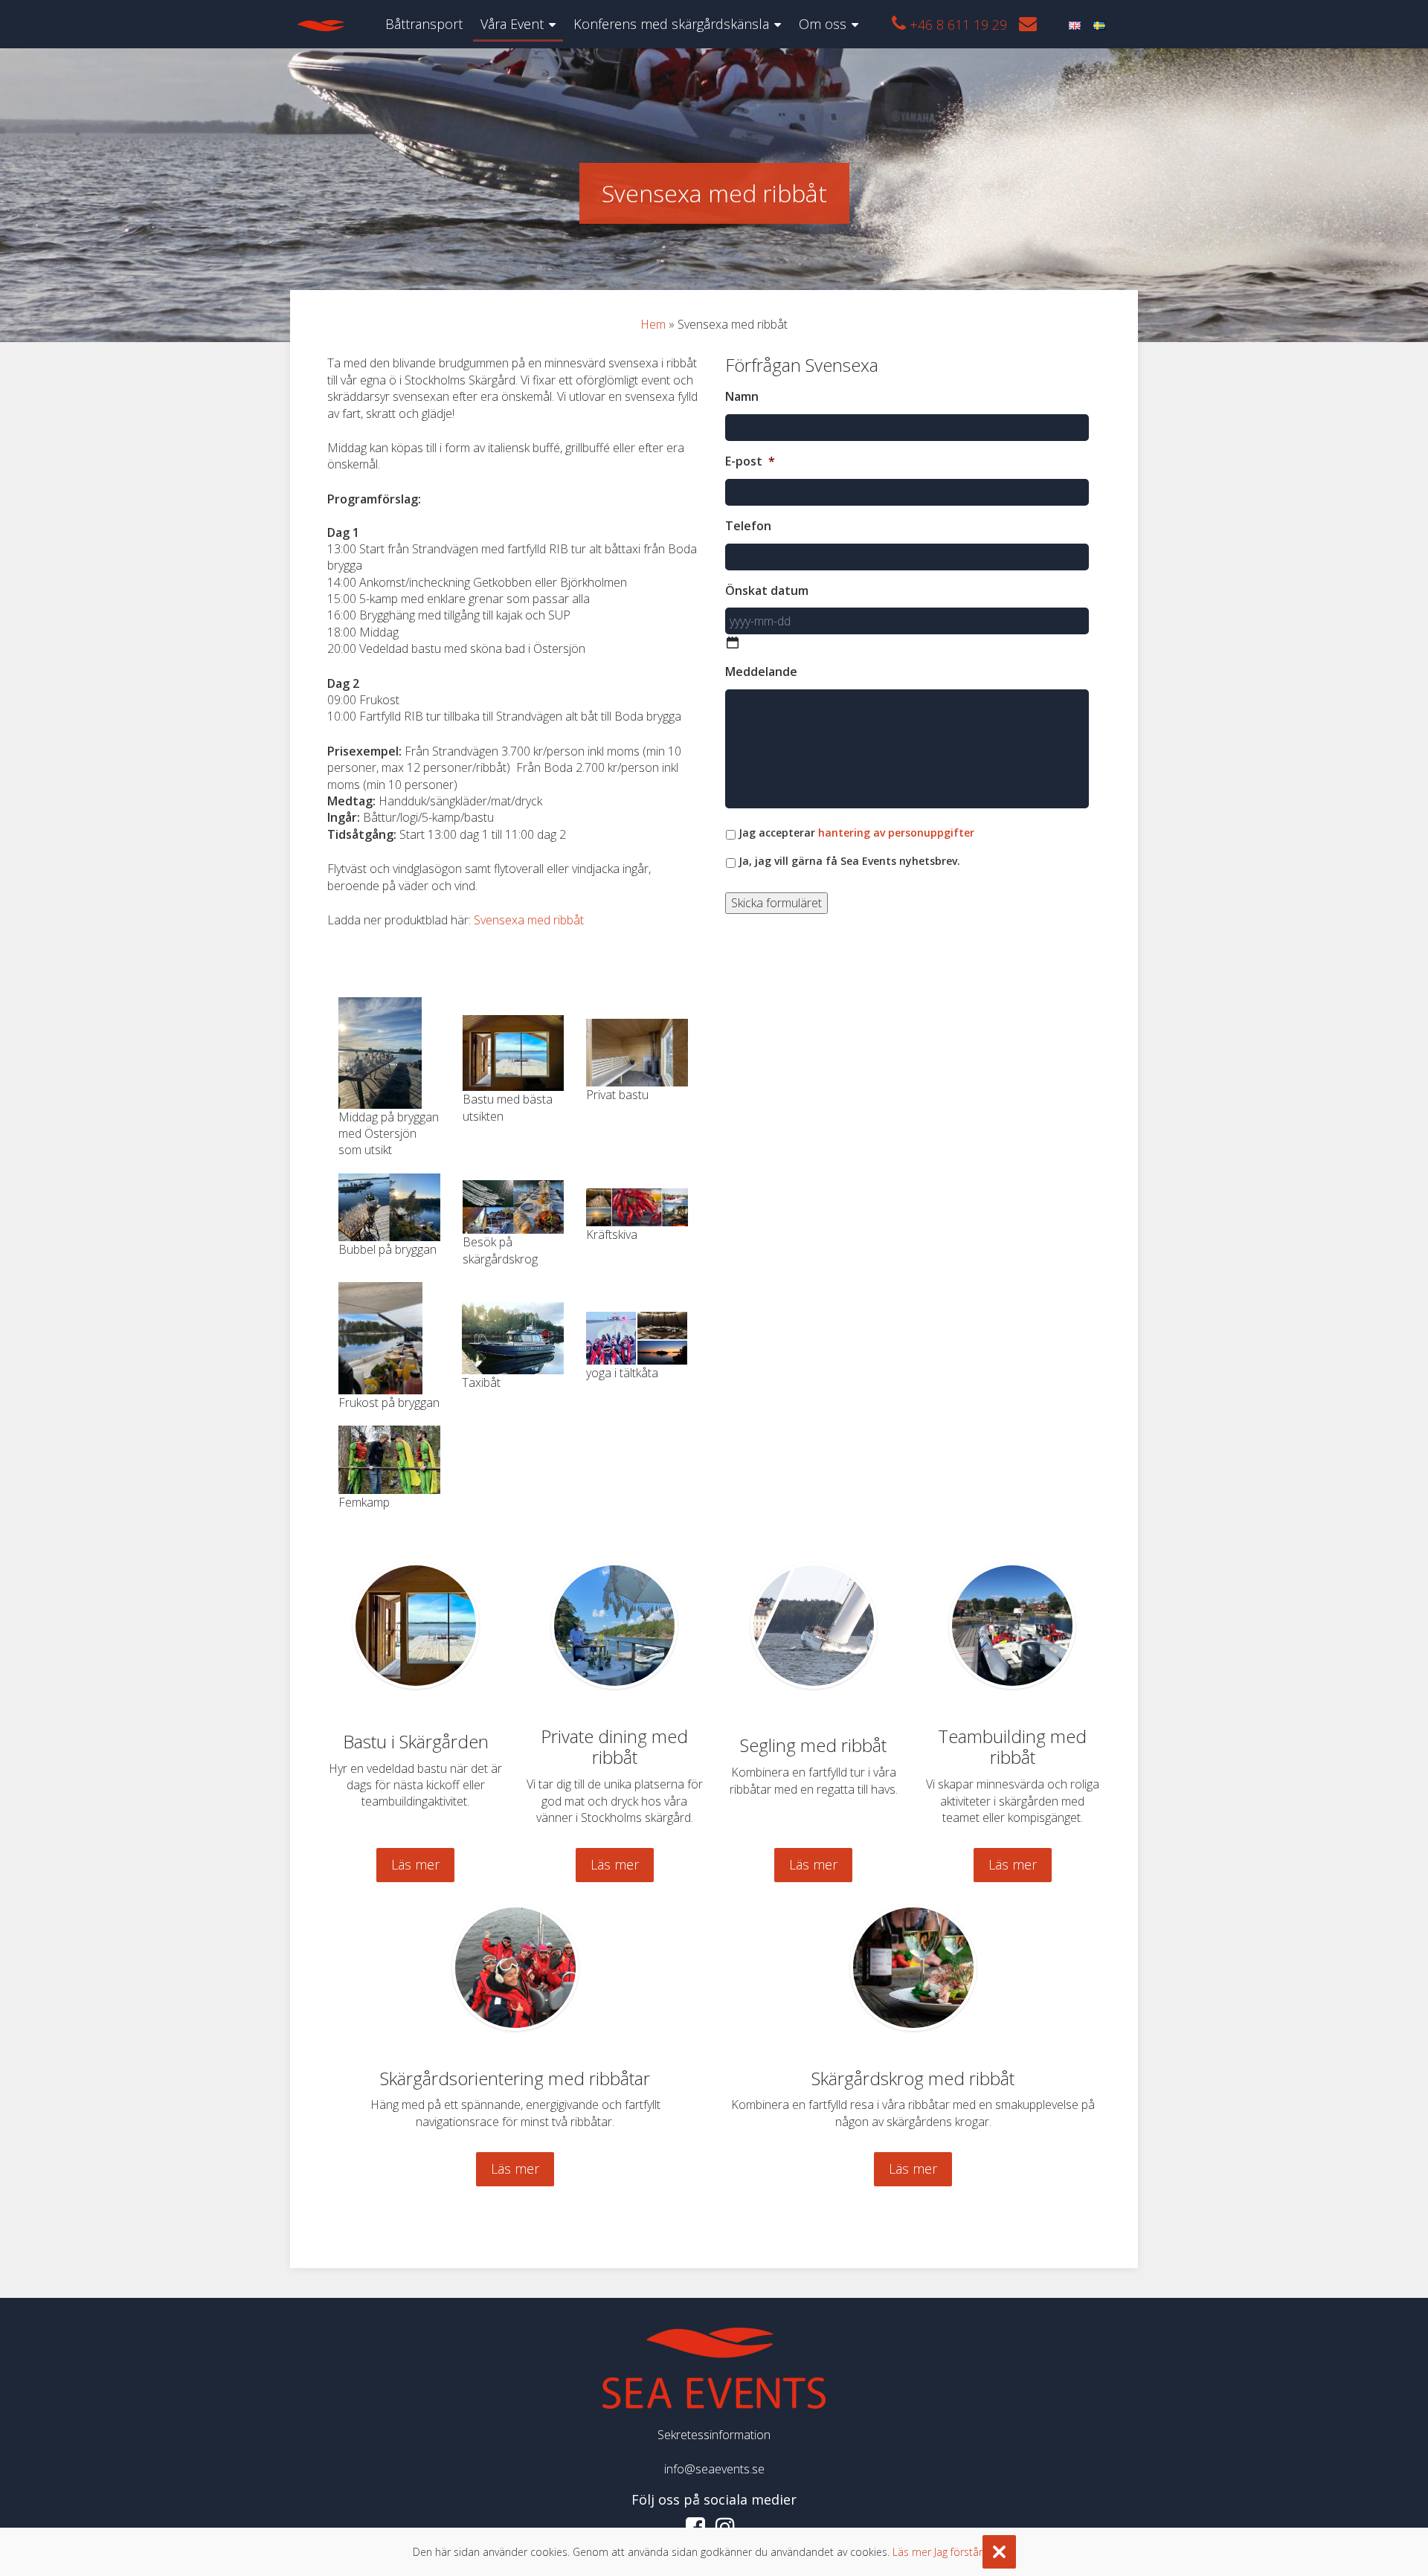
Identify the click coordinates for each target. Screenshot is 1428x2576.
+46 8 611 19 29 (956, 25)
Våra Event (512, 24)
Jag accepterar (856, 833)
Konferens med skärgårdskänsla (671, 24)
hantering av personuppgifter (896, 833)
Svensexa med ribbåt (529, 920)
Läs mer (415, 1864)
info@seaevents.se (714, 2469)
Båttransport (424, 24)
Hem (653, 324)
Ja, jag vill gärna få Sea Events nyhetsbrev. (849, 861)
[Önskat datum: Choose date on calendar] (733, 643)
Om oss (823, 24)
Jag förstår (958, 2552)
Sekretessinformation (714, 2435)
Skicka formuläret (776, 903)
